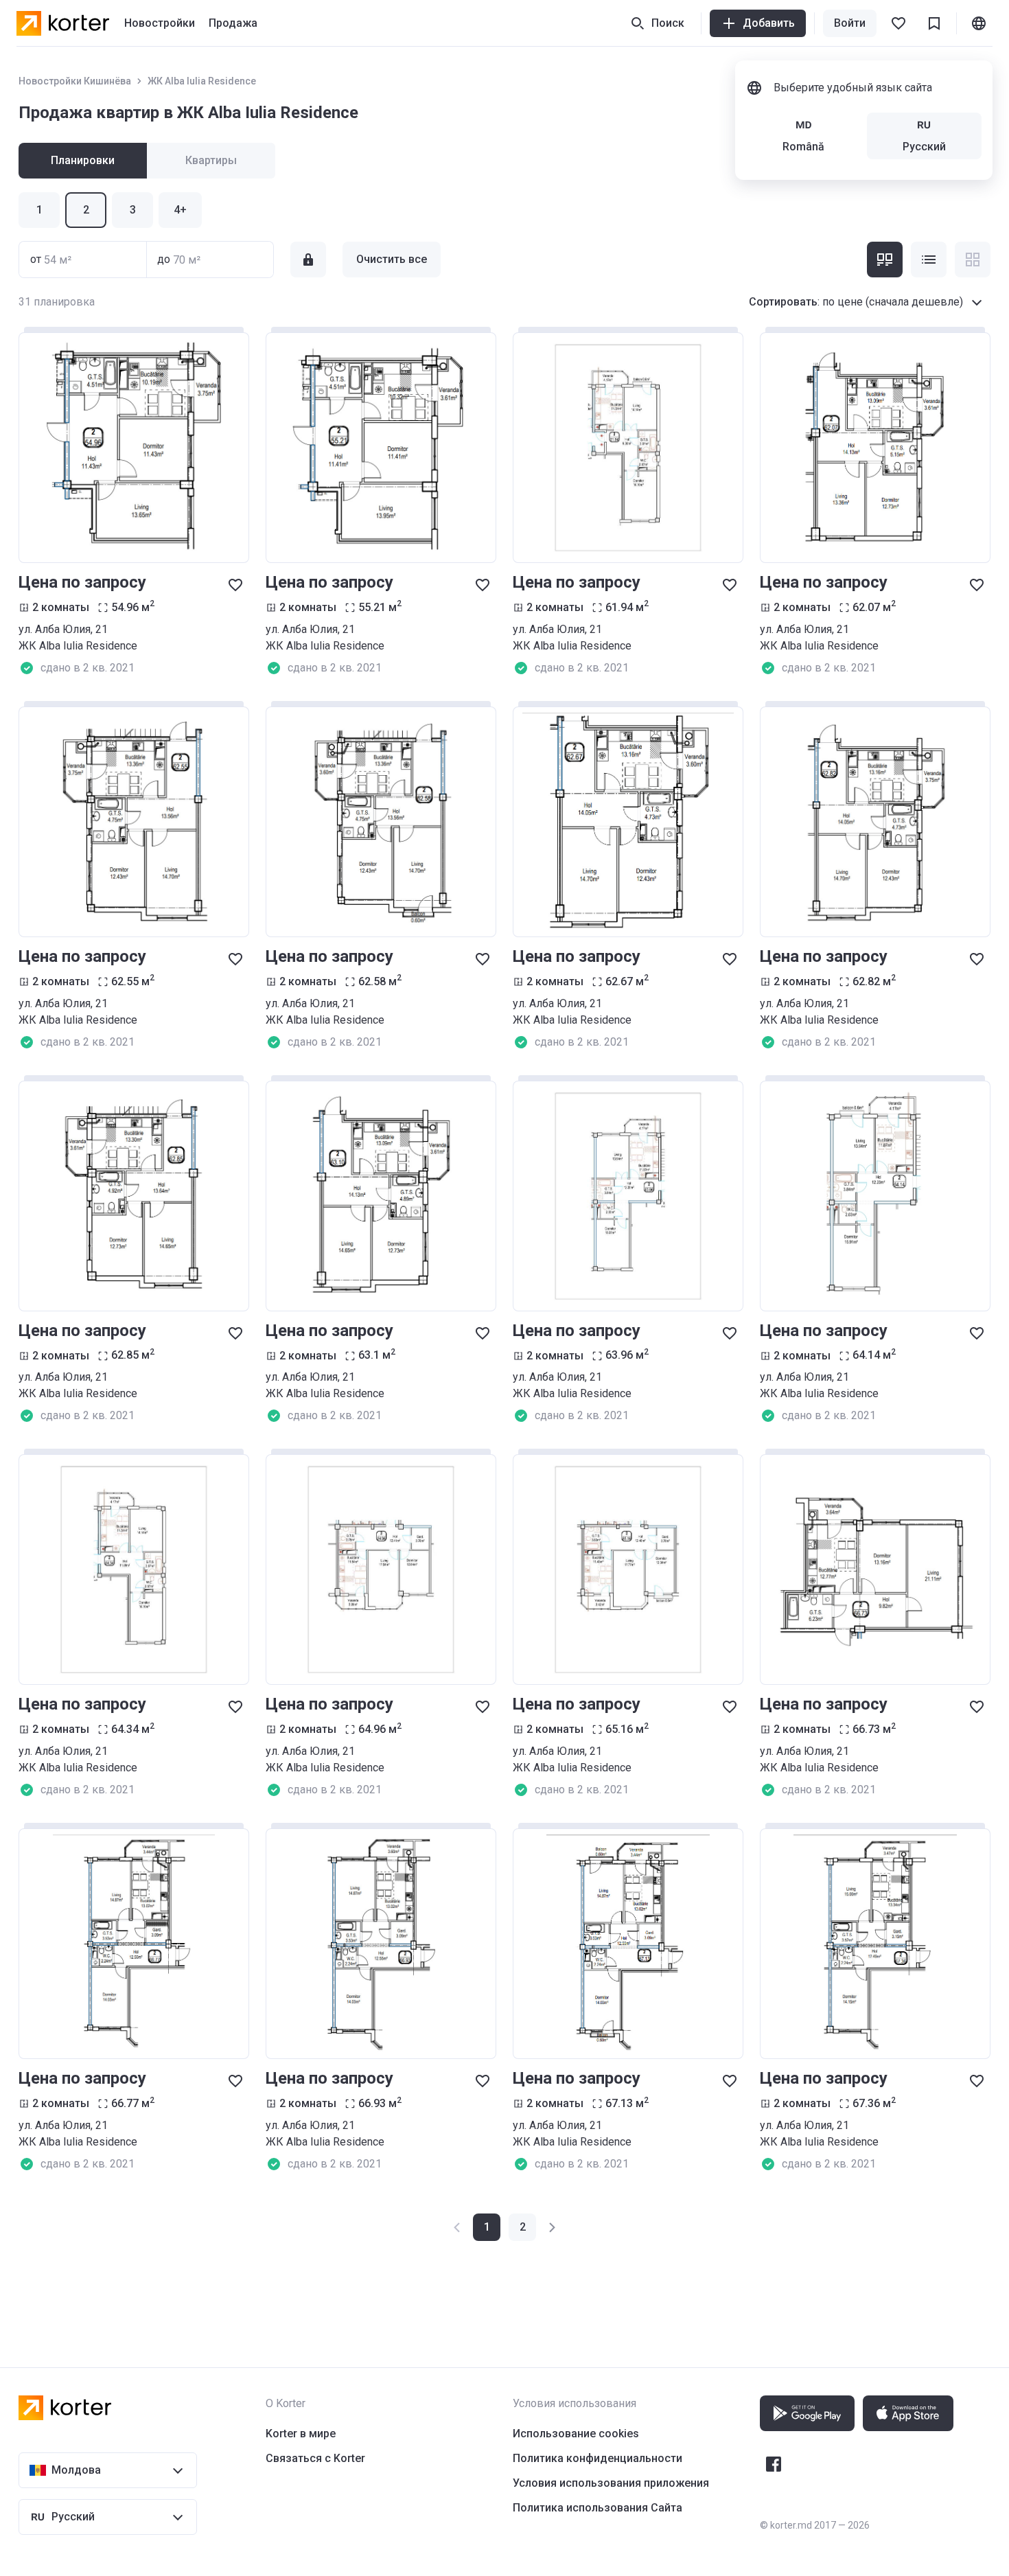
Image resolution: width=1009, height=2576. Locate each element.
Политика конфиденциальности (598, 2458)
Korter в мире (301, 2434)
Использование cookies (576, 2434)
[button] (522, 2227)
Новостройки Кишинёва (75, 81)
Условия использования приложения (611, 2483)
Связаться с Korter (315, 2458)
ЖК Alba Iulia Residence (202, 81)
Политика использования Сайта (598, 2508)
